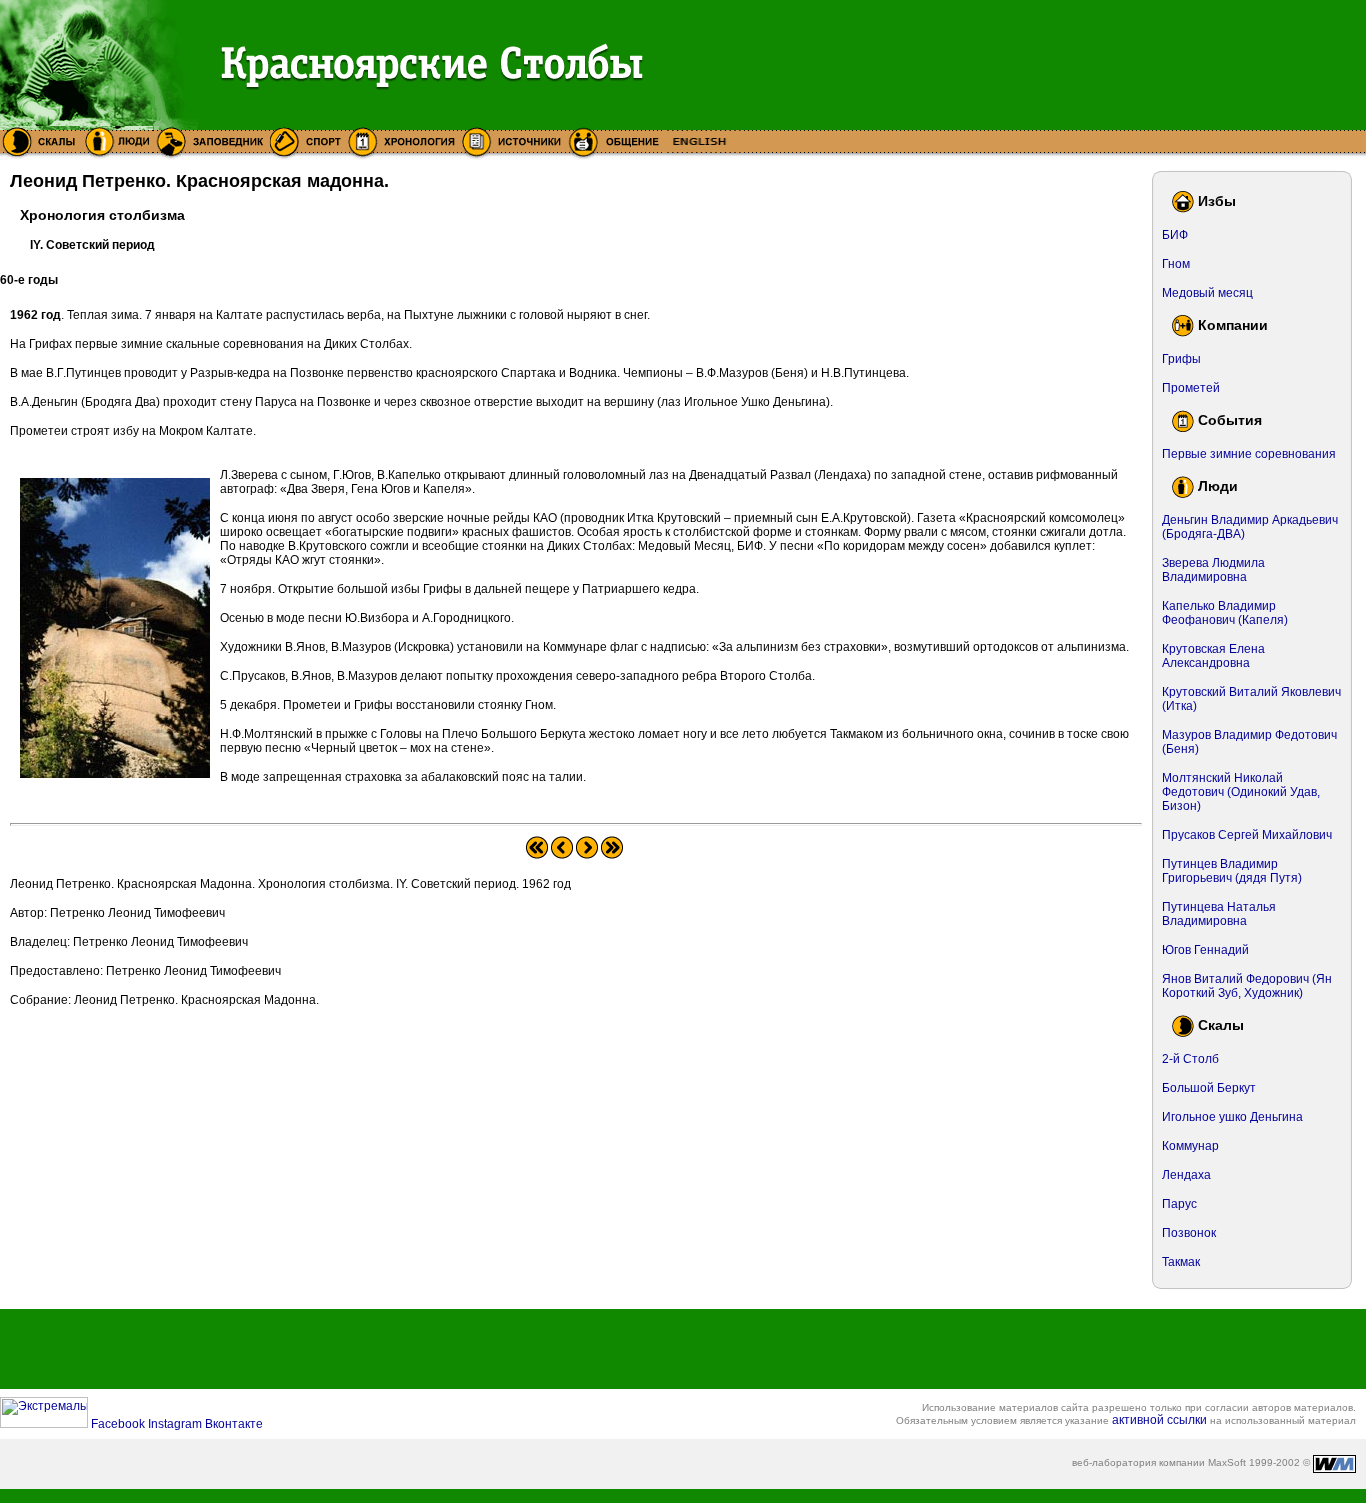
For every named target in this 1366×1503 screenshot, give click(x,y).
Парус (1179, 1204)
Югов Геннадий (1205, 950)
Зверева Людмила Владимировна (1213, 570)
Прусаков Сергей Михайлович (1247, 835)
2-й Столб (1190, 1059)
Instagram (176, 1424)
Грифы (1181, 359)
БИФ (1175, 235)
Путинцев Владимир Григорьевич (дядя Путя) (1232, 871)
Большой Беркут (1209, 1088)
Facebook (119, 1424)
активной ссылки (1159, 1420)
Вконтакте (234, 1424)
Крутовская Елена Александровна (1213, 656)
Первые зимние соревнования (1249, 454)
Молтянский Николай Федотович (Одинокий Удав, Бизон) (1241, 792)
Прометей (1191, 388)
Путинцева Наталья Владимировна (1219, 914)
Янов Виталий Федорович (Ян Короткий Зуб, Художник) (1247, 986)
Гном (1176, 264)
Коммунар (1190, 1146)
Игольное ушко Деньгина (1232, 1117)
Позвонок (1189, 1233)
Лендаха (1186, 1175)
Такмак (1181, 1262)
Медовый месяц (1207, 293)
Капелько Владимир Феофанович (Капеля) (1225, 613)
